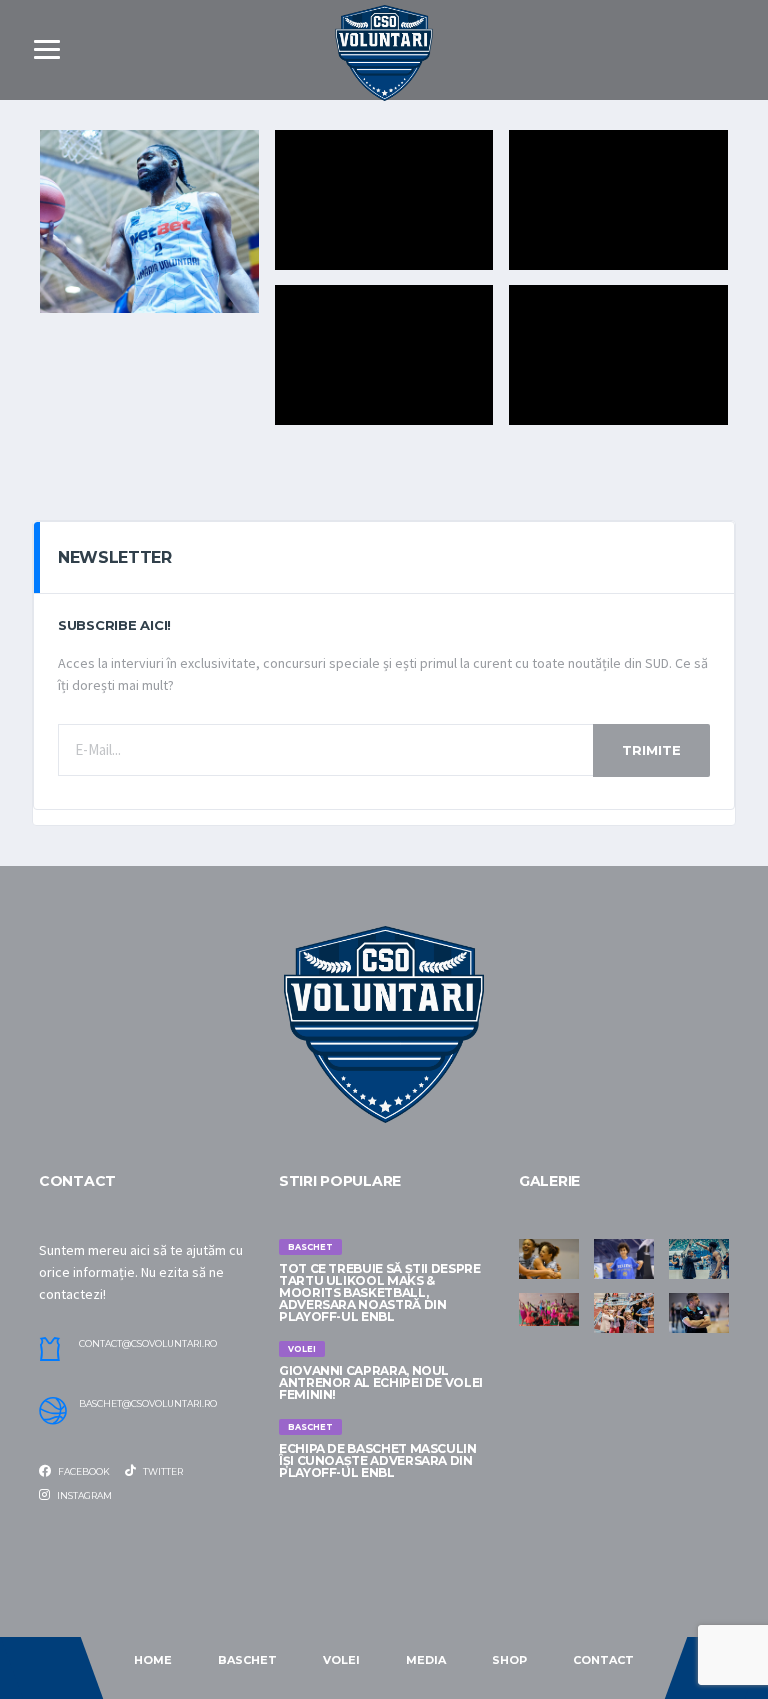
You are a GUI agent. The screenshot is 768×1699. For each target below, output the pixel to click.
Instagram (83, 1495)
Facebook (83, 1471)
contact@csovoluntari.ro (148, 1344)
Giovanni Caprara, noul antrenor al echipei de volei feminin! (381, 1382)
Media (426, 1660)
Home (153, 1660)
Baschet (247, 1660)
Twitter (162, 1471)
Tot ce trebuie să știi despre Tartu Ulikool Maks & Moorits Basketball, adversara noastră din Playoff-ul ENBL (380, 1292)
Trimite (651, 750)
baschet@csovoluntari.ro (148, 1404)
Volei (341, 1660)
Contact (603, 1660)
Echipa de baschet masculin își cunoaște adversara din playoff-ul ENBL (378, 1460)
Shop (509, 1660)
